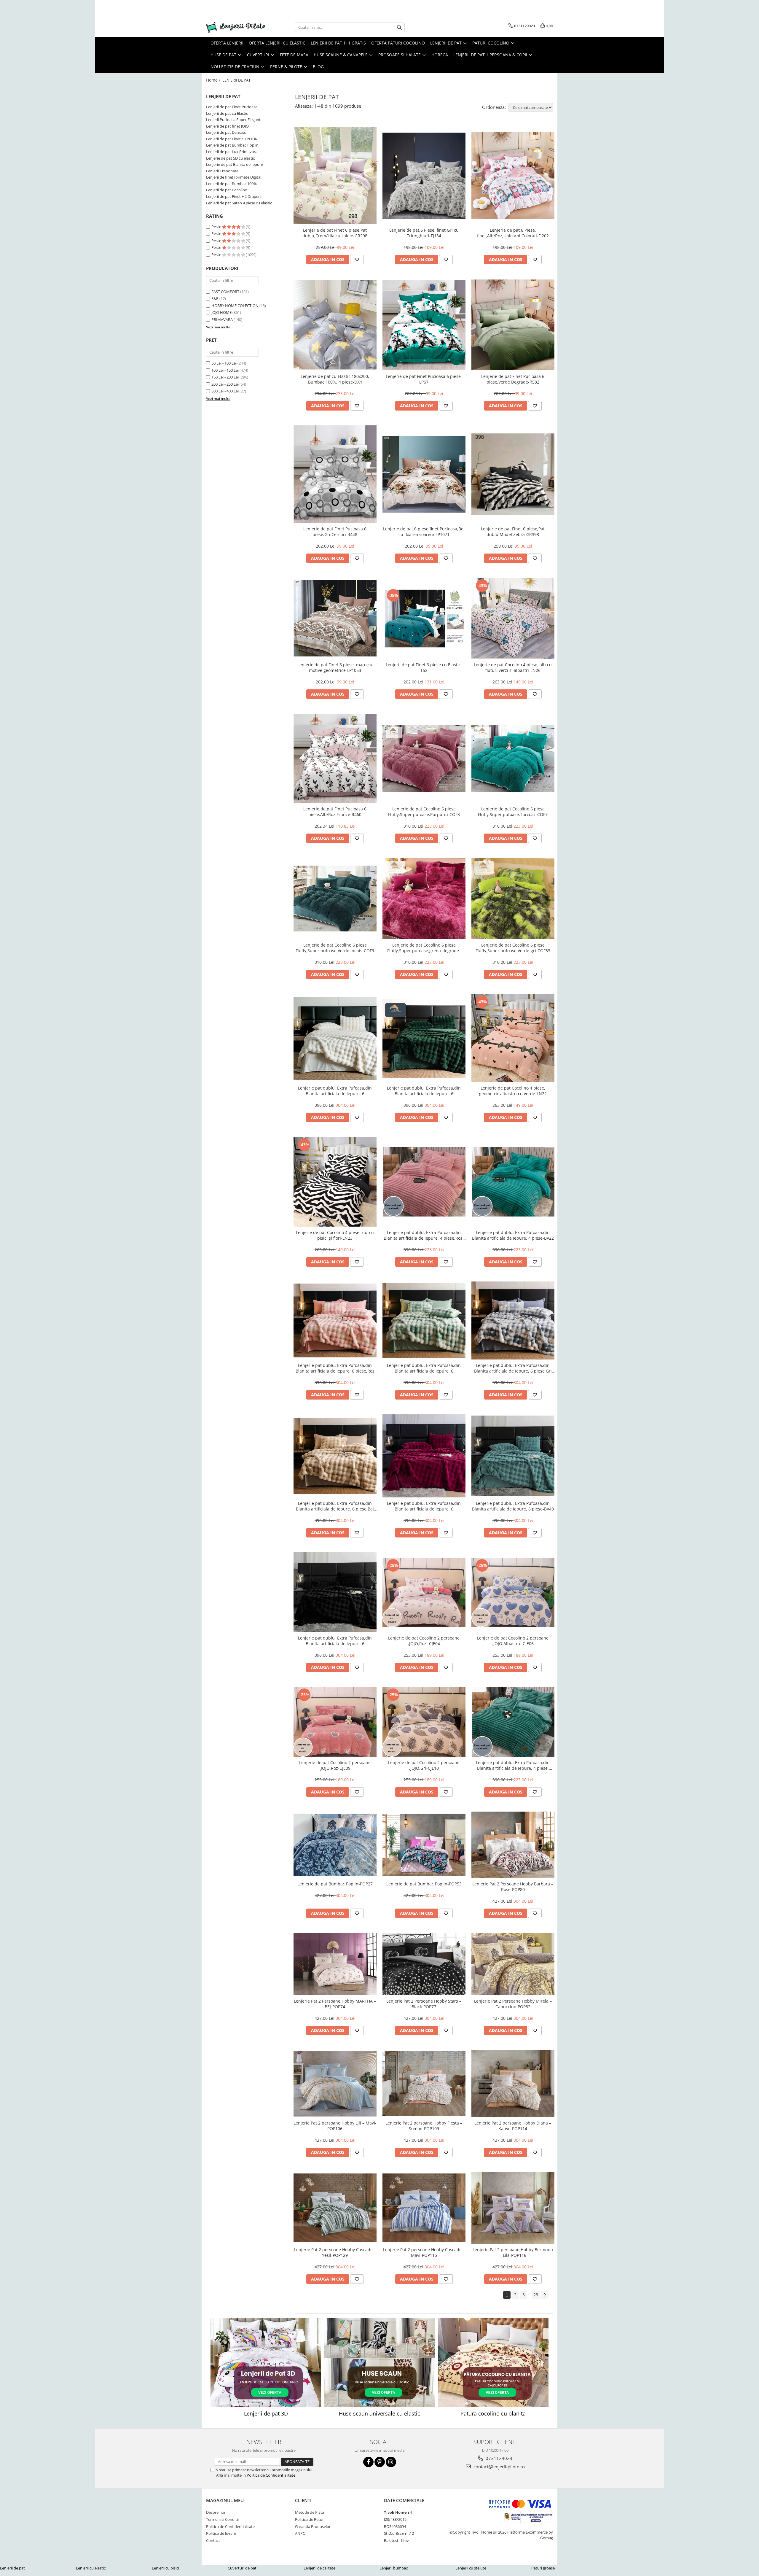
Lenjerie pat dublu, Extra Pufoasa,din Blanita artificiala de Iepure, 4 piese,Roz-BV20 (424, 1235)
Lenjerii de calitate (319, 2568)
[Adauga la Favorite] (357, 260)
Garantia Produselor (313, 2526)
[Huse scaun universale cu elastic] (379, 2363)
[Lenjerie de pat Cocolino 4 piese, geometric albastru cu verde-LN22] (513, 1038)
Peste (217, 227)
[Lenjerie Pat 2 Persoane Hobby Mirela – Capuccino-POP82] (513, 1964)
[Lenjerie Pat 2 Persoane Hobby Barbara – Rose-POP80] (513, 1845)
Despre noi (216, 2512)
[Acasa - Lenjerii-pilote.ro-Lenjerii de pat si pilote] (236, 27)
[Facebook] (368, 2462)
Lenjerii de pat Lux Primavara (232, 152)
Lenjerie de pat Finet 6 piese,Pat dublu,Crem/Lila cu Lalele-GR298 (335, 233)
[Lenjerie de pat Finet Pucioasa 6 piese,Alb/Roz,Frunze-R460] (335, 758)
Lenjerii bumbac (394, 2568)
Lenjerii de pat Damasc (226, 132)
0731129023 (498, 2458)
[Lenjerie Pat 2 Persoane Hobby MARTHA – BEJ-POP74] (335, 1964)
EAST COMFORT (225, 292)
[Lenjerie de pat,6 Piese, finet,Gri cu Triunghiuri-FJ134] (424, 176)
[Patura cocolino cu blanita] (493, 2363)
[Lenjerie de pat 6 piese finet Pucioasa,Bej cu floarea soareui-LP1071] (424, 474)
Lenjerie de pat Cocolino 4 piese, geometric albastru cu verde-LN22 (513, 1091)
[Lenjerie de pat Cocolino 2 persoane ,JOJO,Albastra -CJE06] (513, 1592)
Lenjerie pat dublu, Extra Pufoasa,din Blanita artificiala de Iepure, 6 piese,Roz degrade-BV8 (335, 1368)
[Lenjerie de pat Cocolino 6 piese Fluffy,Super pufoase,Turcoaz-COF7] (513, 758)
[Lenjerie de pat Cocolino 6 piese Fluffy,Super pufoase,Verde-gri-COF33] (513, 899)
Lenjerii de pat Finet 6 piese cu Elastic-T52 (424, 667)
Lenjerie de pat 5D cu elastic (230, 158)
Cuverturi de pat (242, 2568)
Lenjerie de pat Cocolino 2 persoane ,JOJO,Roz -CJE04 (424, 1641)
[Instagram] (391, 2462)
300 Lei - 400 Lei (225, 391)
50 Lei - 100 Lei (224, 363)
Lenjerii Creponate (222, 171)
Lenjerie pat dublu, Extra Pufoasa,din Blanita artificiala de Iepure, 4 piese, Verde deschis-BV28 (513, 1765)
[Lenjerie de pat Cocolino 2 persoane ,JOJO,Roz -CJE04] (424, 1592)
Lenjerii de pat (12, 2568)
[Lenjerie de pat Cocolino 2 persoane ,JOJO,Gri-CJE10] (424, 1722)
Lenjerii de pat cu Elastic (227, 113)
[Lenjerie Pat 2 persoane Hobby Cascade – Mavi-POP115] (424, 2208)
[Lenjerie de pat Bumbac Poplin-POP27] (335, 1845)
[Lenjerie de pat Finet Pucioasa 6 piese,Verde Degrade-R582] (513, 325)
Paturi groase (543, 2568)
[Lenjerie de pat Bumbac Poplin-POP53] (424, 1845)
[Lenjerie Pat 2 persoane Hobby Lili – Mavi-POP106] (335, 2084)
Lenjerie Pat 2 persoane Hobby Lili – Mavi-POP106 (335, 2126)
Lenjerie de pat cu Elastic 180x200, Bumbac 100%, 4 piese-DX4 (335, 379)
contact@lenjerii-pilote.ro (499, 2467)
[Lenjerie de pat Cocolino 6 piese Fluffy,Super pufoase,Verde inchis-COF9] (335, 899)
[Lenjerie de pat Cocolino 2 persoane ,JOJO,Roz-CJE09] (335, 1722)
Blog (318, 67)
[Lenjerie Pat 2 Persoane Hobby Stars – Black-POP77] (424, 1964)
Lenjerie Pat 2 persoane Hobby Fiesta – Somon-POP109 (424, 2126)
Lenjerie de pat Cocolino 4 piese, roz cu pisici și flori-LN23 (335, 1235)
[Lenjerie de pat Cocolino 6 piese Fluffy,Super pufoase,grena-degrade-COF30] (424, 899)
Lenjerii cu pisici (165, 2568)
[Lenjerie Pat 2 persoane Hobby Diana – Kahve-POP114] (513, 2084)
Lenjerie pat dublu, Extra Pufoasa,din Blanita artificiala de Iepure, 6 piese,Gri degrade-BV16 (513, 1368)
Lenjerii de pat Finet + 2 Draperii (234, 196)
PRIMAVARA (222, 319)
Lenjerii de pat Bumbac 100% (231, 184)
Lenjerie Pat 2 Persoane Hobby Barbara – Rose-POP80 (513, 1887)
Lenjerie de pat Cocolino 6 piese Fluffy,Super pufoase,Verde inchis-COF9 (335, 948)
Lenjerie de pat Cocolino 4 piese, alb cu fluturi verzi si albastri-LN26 (513, 667)
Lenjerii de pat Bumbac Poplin (232, 145)
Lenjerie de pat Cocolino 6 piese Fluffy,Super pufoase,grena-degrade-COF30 (424, 948)
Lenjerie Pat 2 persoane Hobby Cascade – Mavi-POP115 (424, 2252)
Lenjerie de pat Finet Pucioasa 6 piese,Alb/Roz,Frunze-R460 (335, 812)
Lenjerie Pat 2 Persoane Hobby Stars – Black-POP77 (424, 2004)
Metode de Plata (310, 2512)
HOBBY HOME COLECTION (235, 306)
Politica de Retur (309, 2519)
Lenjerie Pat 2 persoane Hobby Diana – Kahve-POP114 (513, 2126)
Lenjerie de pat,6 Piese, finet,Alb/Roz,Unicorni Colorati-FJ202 (513, 233)
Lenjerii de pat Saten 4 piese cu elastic (239, 203)
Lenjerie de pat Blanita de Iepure (235, 164)
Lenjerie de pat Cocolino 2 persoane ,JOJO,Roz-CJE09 (335, 1765)
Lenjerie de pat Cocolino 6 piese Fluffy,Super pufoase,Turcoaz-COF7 (513, 812)
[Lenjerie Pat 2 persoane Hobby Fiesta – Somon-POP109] (424, 2083)
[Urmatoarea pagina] (545, 2295)
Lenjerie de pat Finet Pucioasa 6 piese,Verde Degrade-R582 (513, 379)
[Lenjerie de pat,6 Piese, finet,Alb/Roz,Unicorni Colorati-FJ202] (513, 176)
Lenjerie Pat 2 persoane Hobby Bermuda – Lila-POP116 (513, 2252)
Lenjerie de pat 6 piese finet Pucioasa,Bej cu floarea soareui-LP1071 (424, 532)
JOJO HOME (221, 312)
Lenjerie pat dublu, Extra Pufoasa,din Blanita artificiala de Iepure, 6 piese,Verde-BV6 (424, 1091)
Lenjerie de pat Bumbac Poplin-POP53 (424, 1884)
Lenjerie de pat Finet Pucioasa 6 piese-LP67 (424, 379)
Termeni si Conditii (222, 2519)
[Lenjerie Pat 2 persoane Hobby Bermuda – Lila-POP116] (513, 2208)
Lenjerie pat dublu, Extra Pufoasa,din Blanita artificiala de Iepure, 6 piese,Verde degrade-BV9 (424, 1368)
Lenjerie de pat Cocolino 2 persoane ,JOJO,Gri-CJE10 (424, 1765)
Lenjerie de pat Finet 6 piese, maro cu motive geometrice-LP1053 (335, 667)
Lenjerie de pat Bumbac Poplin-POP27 (335, 1884)
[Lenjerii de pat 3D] (266, 2363)
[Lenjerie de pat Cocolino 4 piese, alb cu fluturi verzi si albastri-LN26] (513, 618)
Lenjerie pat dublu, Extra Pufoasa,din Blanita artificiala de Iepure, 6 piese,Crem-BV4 (335, 1091)
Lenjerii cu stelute (471, 2568)
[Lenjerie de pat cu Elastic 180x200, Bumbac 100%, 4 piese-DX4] (335, 325)
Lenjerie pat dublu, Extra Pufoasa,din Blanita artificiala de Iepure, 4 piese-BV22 (513, 1235)
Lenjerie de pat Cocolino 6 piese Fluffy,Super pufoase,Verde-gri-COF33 (513, 948)
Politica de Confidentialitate (271, 2475)
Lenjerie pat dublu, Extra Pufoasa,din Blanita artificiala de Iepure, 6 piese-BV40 (513, 1506)
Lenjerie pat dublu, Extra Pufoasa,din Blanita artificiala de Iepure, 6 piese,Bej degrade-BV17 (335, 1506)
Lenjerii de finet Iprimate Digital (234, 177)
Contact (213, 2540)
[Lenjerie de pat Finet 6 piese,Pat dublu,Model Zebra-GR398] (513, 474)
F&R (215, 298)
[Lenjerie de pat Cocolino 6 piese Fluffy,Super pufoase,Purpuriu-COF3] (424, 758)
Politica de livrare (221, 2533)
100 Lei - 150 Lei (225, 370)
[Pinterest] (380, 2462)
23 (536, 2295)
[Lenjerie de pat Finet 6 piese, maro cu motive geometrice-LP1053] (335, 618)
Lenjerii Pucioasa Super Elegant (233, 120)
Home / (214, 80)
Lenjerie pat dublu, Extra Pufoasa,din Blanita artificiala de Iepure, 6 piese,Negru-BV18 (335, 1641)
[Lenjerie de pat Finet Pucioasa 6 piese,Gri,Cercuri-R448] (335, 474)
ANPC (300, 2533)
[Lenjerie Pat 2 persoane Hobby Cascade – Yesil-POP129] (335, 2208)
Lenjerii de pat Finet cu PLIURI (232, 139)
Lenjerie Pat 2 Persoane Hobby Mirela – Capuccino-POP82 (513, 2004)
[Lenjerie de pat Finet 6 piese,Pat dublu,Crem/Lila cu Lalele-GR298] (335, 176)
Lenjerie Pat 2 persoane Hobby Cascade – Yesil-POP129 (335, 2252)
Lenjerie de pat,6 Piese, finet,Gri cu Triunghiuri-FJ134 (424, 233)
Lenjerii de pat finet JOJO (227, 126)
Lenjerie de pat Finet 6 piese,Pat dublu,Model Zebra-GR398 (513, 532)
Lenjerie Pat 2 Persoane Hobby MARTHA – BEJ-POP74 (335, 2004)
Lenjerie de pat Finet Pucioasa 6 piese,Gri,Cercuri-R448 (335, 532)
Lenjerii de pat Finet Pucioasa (232, 107)
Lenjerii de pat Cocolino (227, 190)
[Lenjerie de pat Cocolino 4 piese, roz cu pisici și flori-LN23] (335, 1182)
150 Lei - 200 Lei (225, 377)
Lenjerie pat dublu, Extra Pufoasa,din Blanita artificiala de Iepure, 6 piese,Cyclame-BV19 (424, 1506)
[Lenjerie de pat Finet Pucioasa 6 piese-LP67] (424, 325)
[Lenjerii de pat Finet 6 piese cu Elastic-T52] (424, 618)
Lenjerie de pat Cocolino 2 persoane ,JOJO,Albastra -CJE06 (513, 1641)
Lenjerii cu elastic (91, 2568)
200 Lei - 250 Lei (225, 384)
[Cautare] (399, 27)
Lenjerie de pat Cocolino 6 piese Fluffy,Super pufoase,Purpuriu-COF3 (424, 812)
